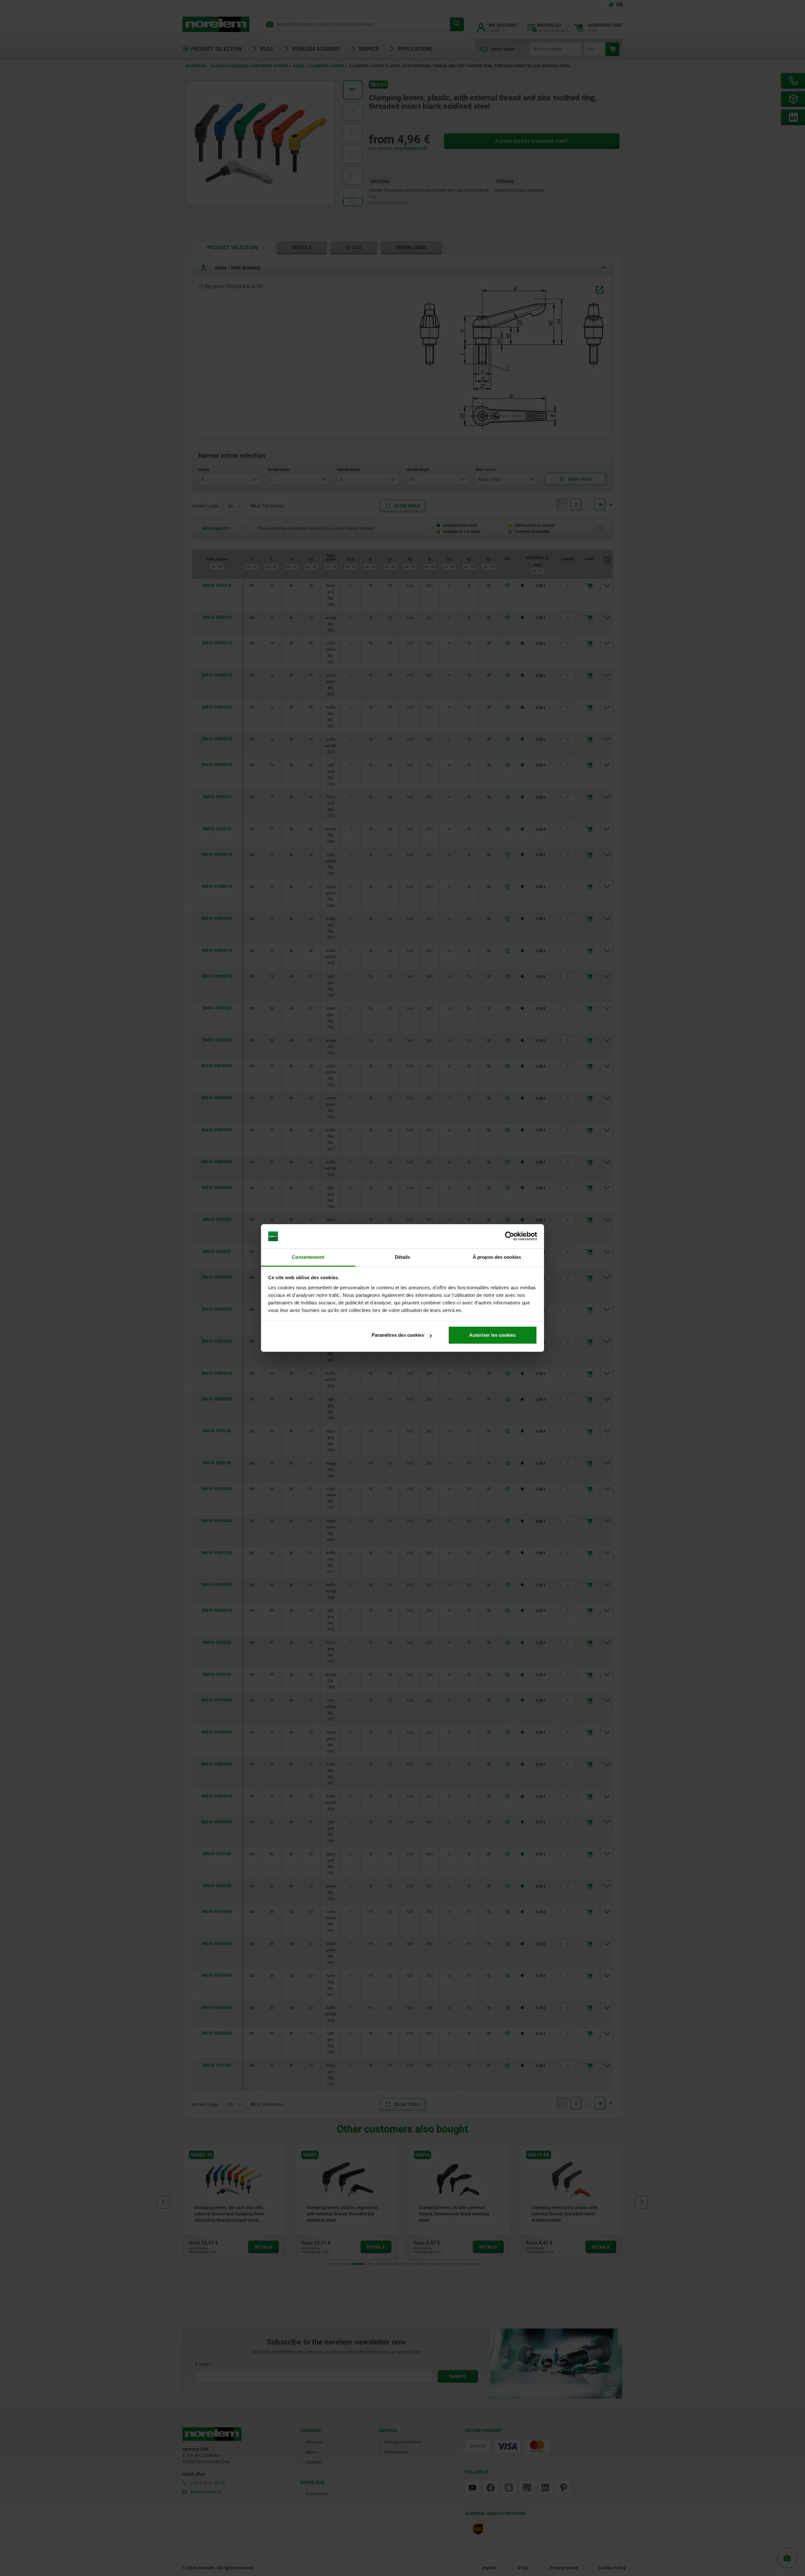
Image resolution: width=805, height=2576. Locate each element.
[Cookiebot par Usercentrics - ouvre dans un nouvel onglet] (510, 1236)
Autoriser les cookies (492, 1335)
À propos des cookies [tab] (497, 1257)
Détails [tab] (403, 1257)
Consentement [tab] (308, 1257)
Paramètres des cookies (398, 1335)
